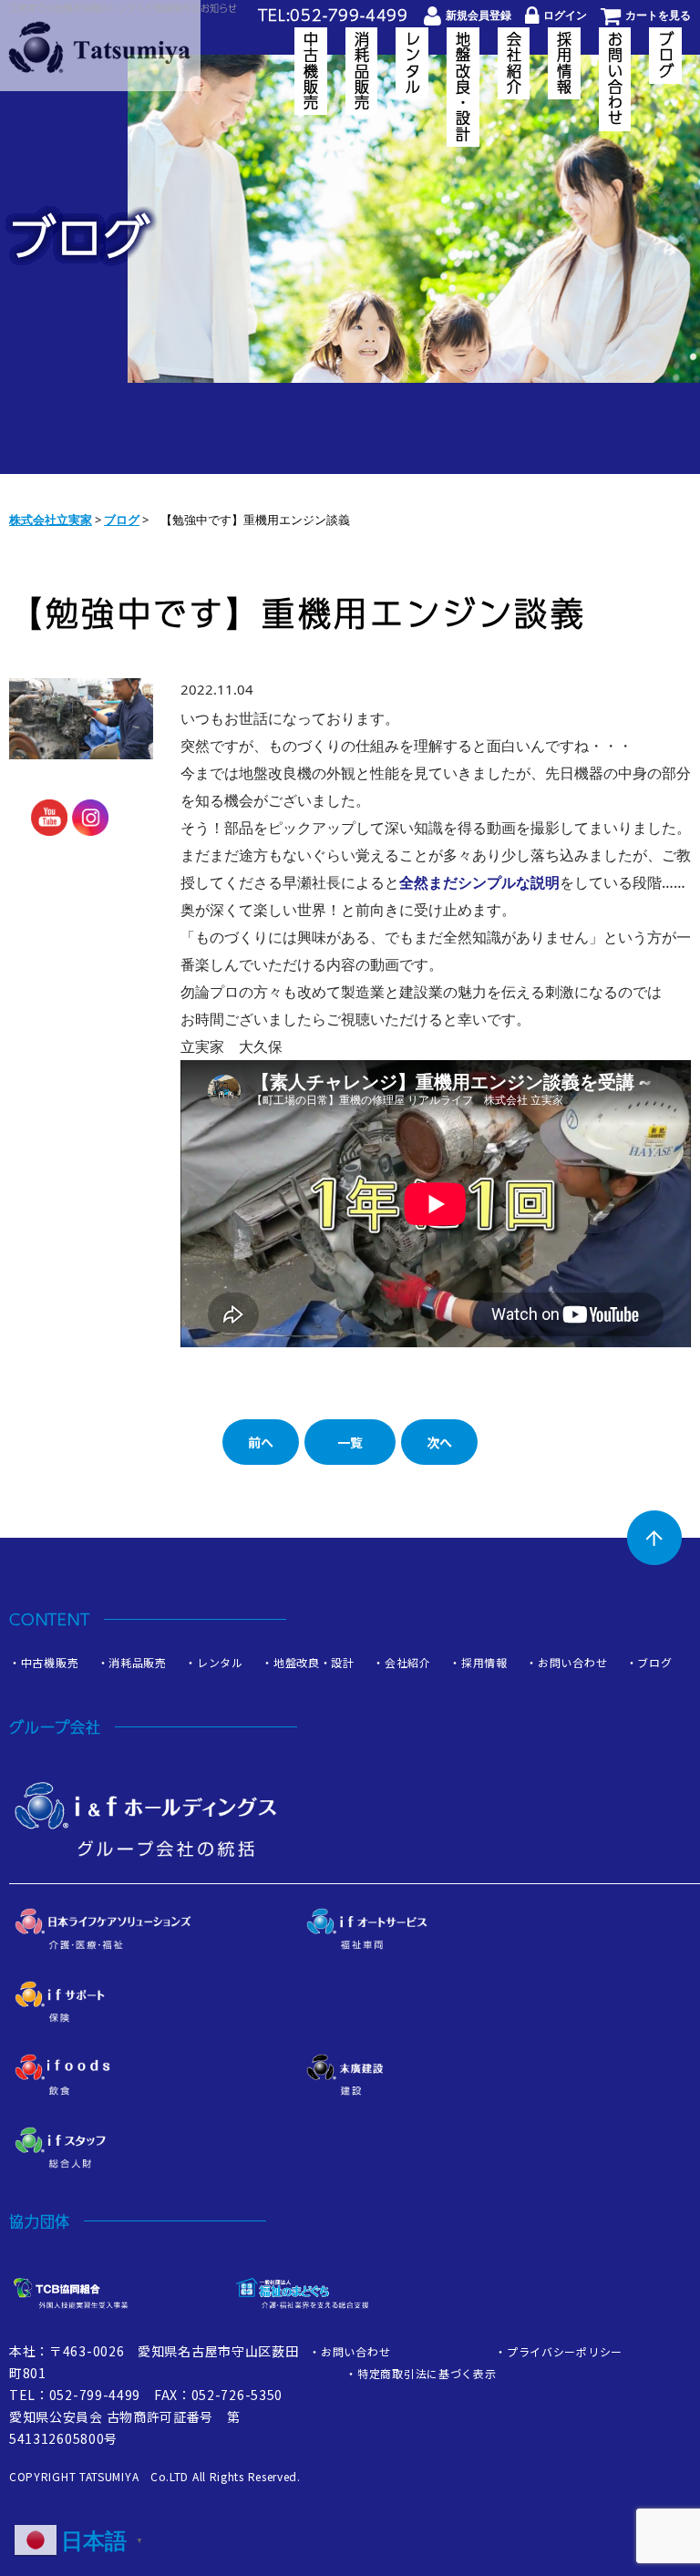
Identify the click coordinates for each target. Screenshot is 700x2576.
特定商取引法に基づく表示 (427, 2373)
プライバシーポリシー (565, 2351)
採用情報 (565, 63)
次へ (439, 1442)
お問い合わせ (615, 79)
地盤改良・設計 (463, 87)
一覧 (350, 1442)
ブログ (666, 56)
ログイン (565, 15)
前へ (261, 1442)
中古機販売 (311, 71)
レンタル (412, 63)
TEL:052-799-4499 (333, 15)
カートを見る (658, 15)
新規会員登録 (479, 15)
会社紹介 (514, 63)
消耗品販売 (361, 71)
